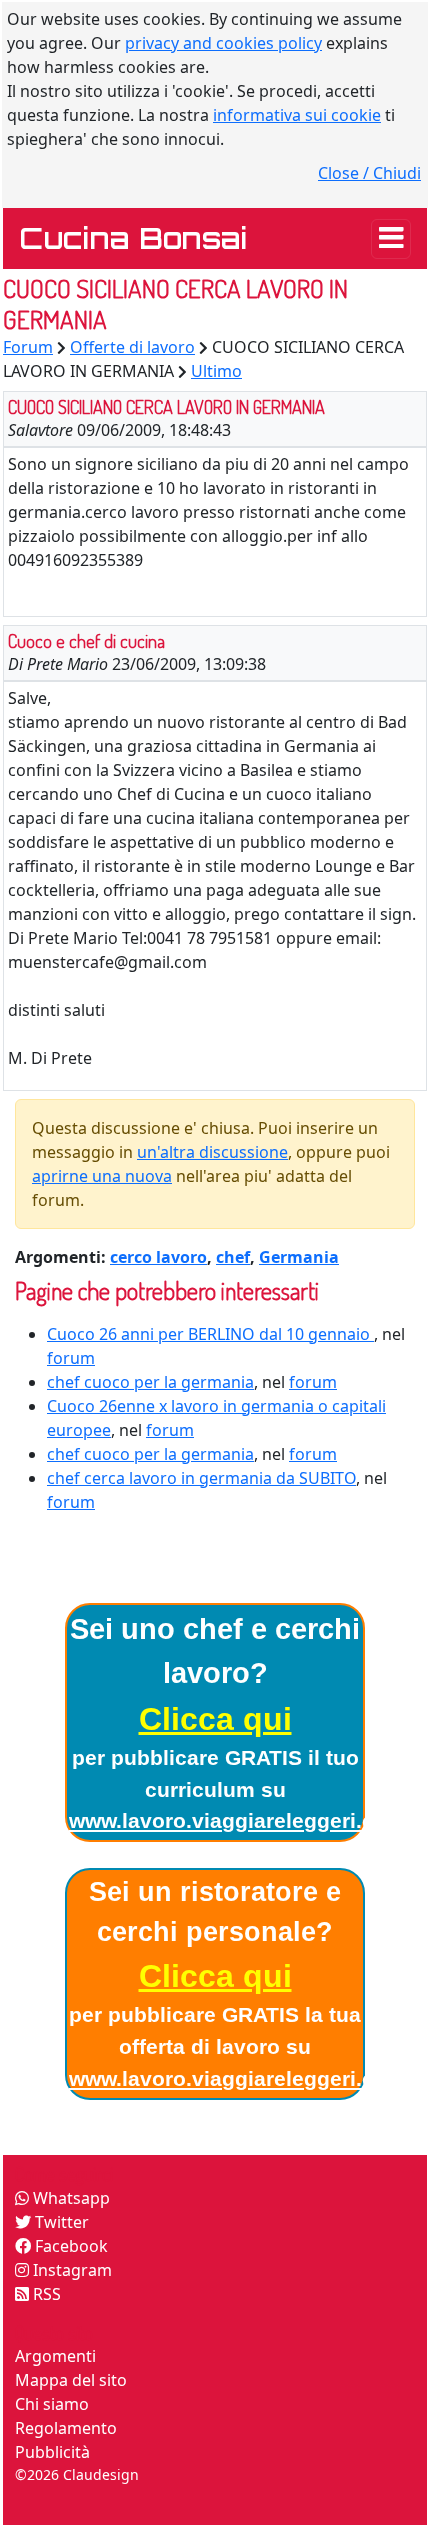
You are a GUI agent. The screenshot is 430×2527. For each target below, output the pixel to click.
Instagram (70, 2270)
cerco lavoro (158, 1257)
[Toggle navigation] (391, 239)
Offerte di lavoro (132, 347)
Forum (28, 347)
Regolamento (66, 2428)
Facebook (69, 2246)
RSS (45, 2294)
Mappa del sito (71, 2380)
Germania (299, 1257)
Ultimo (216, 371)
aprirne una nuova (102, 1176)
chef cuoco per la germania (150, 1382)
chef (233, 1257)
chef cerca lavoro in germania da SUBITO (201, 1478)
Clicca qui (215, 1719)
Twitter (60, 2222)
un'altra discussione (212, 1152)
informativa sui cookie (297, 115)
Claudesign (101, 2474)
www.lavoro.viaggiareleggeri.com (237, 1821)
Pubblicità (52, 2452)
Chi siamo (52, 2404)
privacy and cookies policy (223, 43)
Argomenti (55, 2356)
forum (71, 1358)
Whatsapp (69, 2198)
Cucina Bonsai (133, 238)
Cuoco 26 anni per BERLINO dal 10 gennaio (210, 1334)
